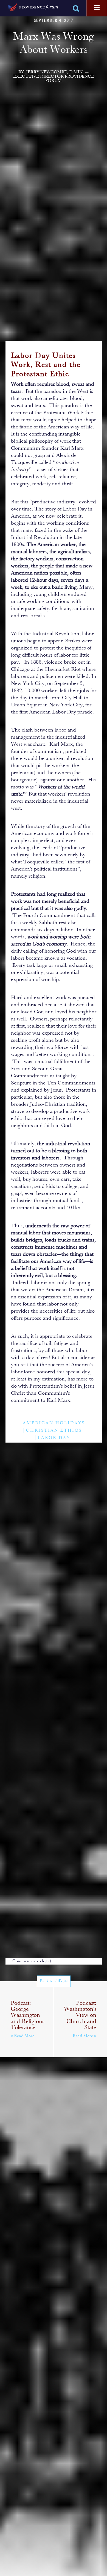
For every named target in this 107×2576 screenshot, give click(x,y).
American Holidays (54, 1423)
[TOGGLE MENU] (97, 8)
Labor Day (54, 1438)
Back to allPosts (54, 1981)
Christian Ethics (54, 1431)
